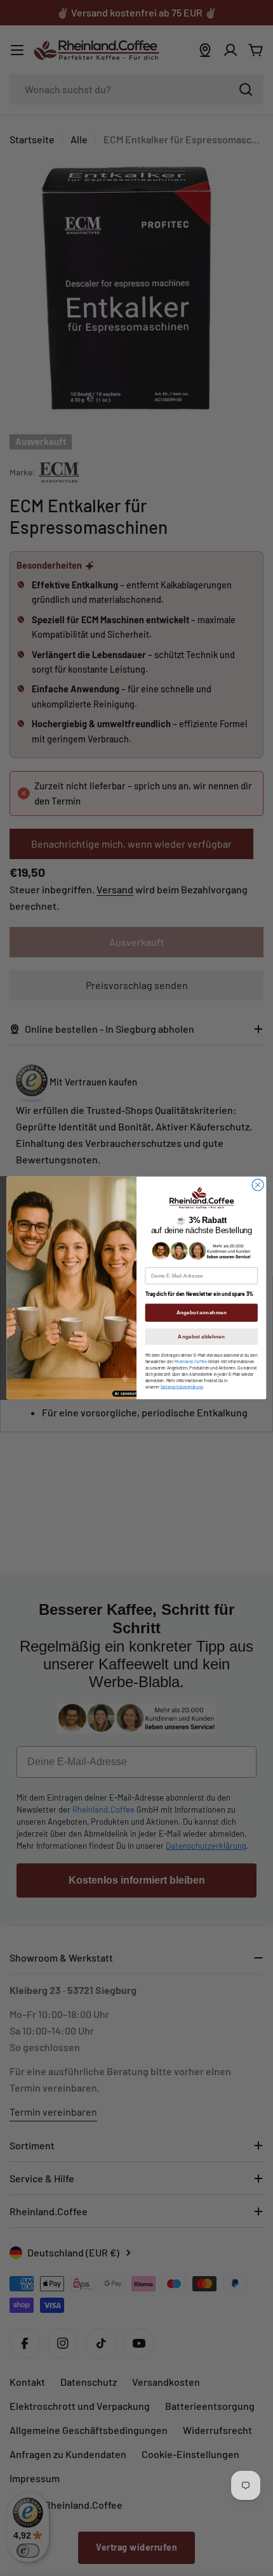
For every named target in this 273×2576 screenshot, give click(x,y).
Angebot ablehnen (201, 1337)
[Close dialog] (258, 1185)
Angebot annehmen (202, 1313)
